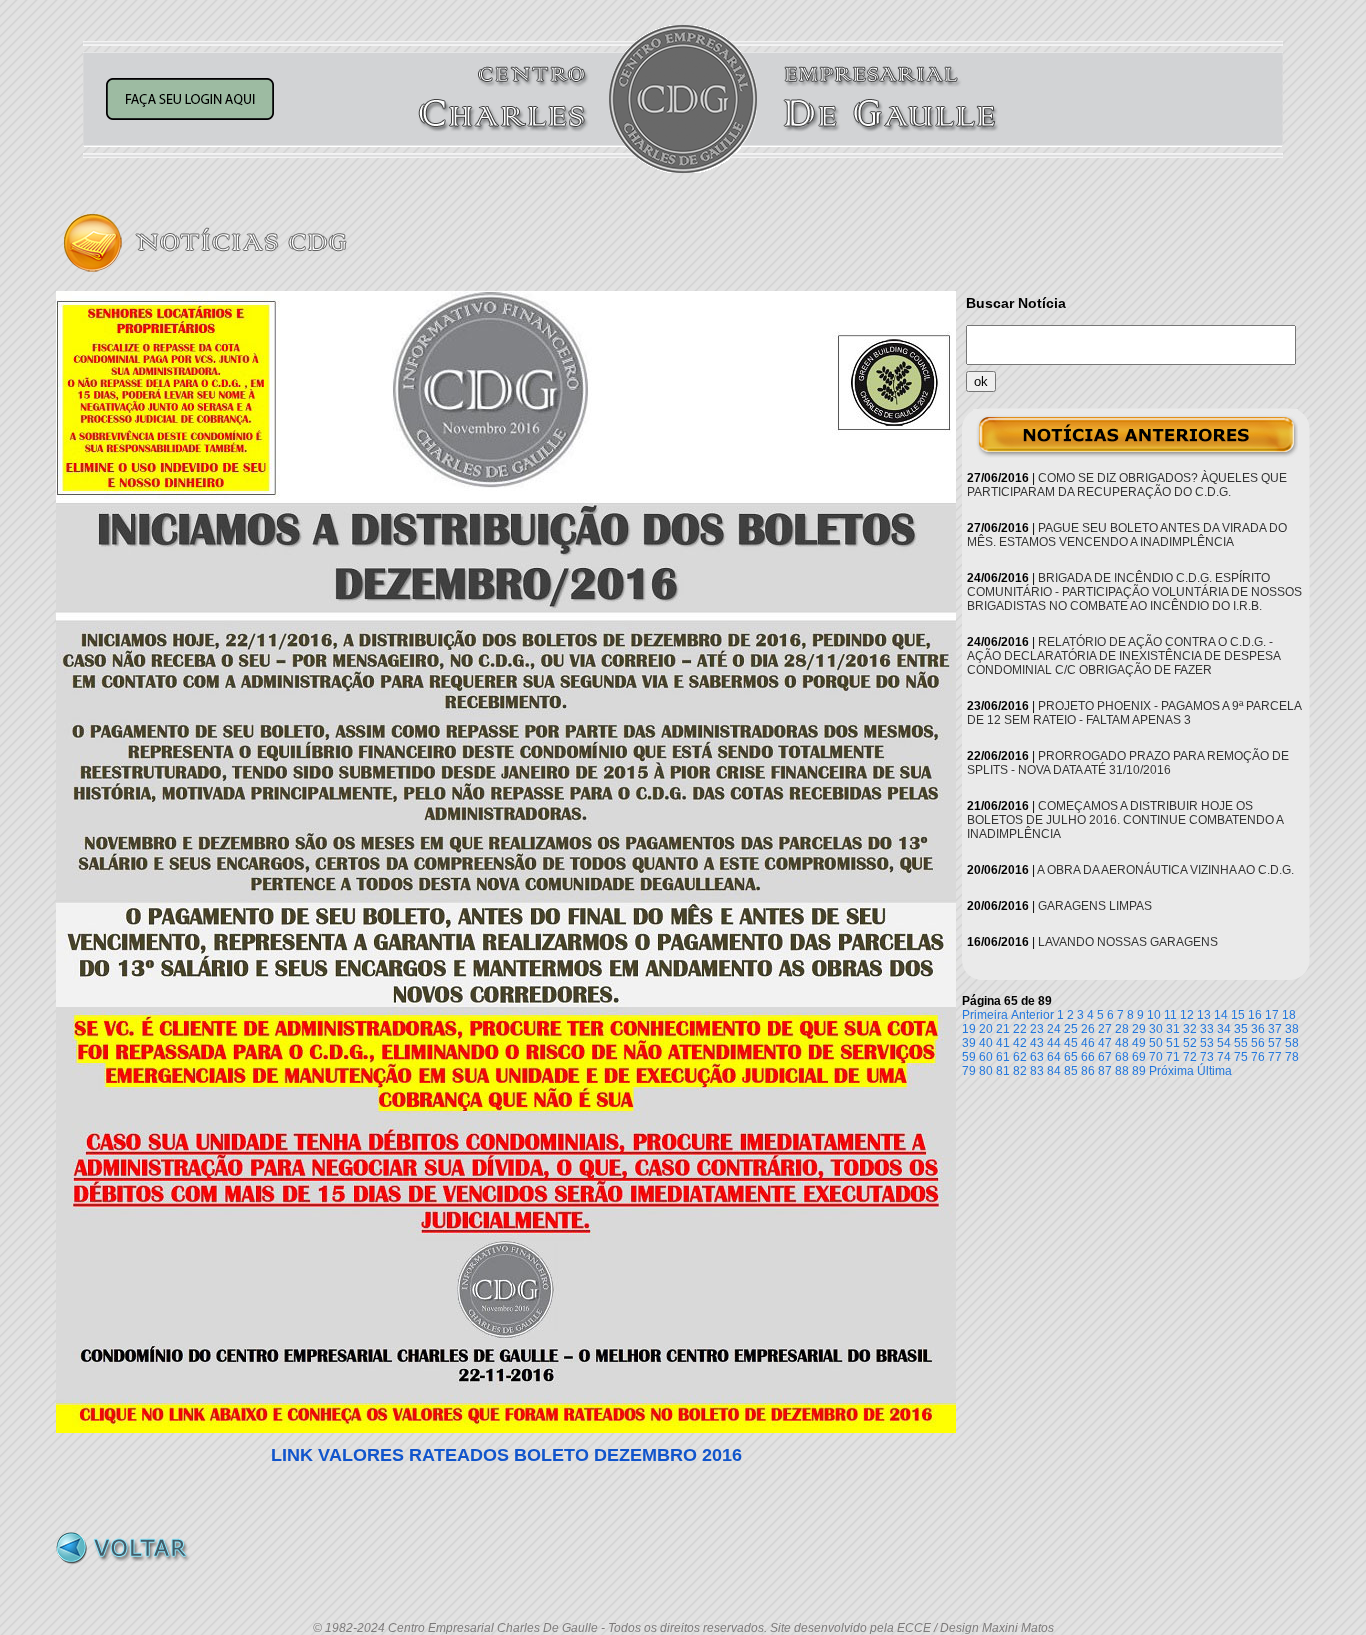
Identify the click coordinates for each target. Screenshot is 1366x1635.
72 (1190, 1057)
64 (1054, 1057)
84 (1054, 1071)
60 (986, 1057)
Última (1214, 1071)
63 (1037, 1057)
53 (1207, 1043)
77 (1275, 1057)
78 (1292, 1057)
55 (1241, 1043)
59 (969, 1057)
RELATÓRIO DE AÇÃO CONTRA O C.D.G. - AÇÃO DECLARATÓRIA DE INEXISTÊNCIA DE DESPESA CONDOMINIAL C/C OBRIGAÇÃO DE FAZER (1123, 656)
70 (1156, 1057)
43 (1037, 1043)
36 (1258, 1029)
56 (1258, 1043)
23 (1037, 1029)
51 (1173, 1043)
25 (1071, 1029)
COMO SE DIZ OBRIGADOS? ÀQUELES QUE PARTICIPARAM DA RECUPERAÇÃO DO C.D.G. (1127, 485)
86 (1088, 1071)
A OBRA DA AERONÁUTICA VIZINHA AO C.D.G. (1165, 870)
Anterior (1032, 1015)
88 (1122, 1071)
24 (1054, 1029)
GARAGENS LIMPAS (1095, 906)
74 (1224, 1057)
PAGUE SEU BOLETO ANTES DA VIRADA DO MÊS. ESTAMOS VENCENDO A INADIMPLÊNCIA (1127, 535)
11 (1170, 1015)
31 (1173, 1029)
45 (1071, 1043)
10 (1154, 1015)
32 (1190, 1029)
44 (1054, 1043)
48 (1122, 1043)
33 (1207, 1029)
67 (1105, 1057)
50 (1156, 1043)
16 (1255, 1015)
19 (969, 1029)
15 (1238, 1015)
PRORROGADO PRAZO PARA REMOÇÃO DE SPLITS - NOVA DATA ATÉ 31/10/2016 (1128, 763)
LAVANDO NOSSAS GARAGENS (1128, 942)
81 (1003, 1071)
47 (1105, 1043)
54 (1224, 1043)
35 (1241, 1029)
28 (1122, 1029)
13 (1204, 1015)
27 (1105, 1029)
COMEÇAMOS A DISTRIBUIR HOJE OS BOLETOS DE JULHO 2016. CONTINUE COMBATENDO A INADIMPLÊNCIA (1125, 820)
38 (1292, 1029)
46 (1088, 1043)
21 (1003, 1029)
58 (1292, 1043)
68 (1122, 1057)
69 (1139, 1057)
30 (1156, 1029)
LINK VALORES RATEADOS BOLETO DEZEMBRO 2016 (506, 1455)
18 (1289, 1015)
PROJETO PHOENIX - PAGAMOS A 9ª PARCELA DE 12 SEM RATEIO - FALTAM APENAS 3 (1134, 713)
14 (1221, 1015)
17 (1272, 1015)
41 (1003, 1043)
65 (1071, 1057)
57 (1275, 1043)
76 (1258, 1057)
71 (1173, 1057)
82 (1020, 1071)
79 (969, 1071)
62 (1020, 1057)
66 (1088, 1057)
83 (1037, 1071)
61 (1003, 1057)
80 (986, 1071)
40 (986, 1043)
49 (1139, 1043)
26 (1088, 1029)
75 (1241, 1057)
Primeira (985, 1015)
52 (1190, 1043)
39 (969, 1043)
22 (1020, 1029)
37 (1275, 1029)
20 (986, 1029)
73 (1207, 1057)
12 (1187, 1015)
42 (1020, 1043)
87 (1105, 1071)
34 (1224, 1029)
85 (1071, 1071)
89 (1139, 1071)
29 (1139, 1029)
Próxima (1171, 1071)
